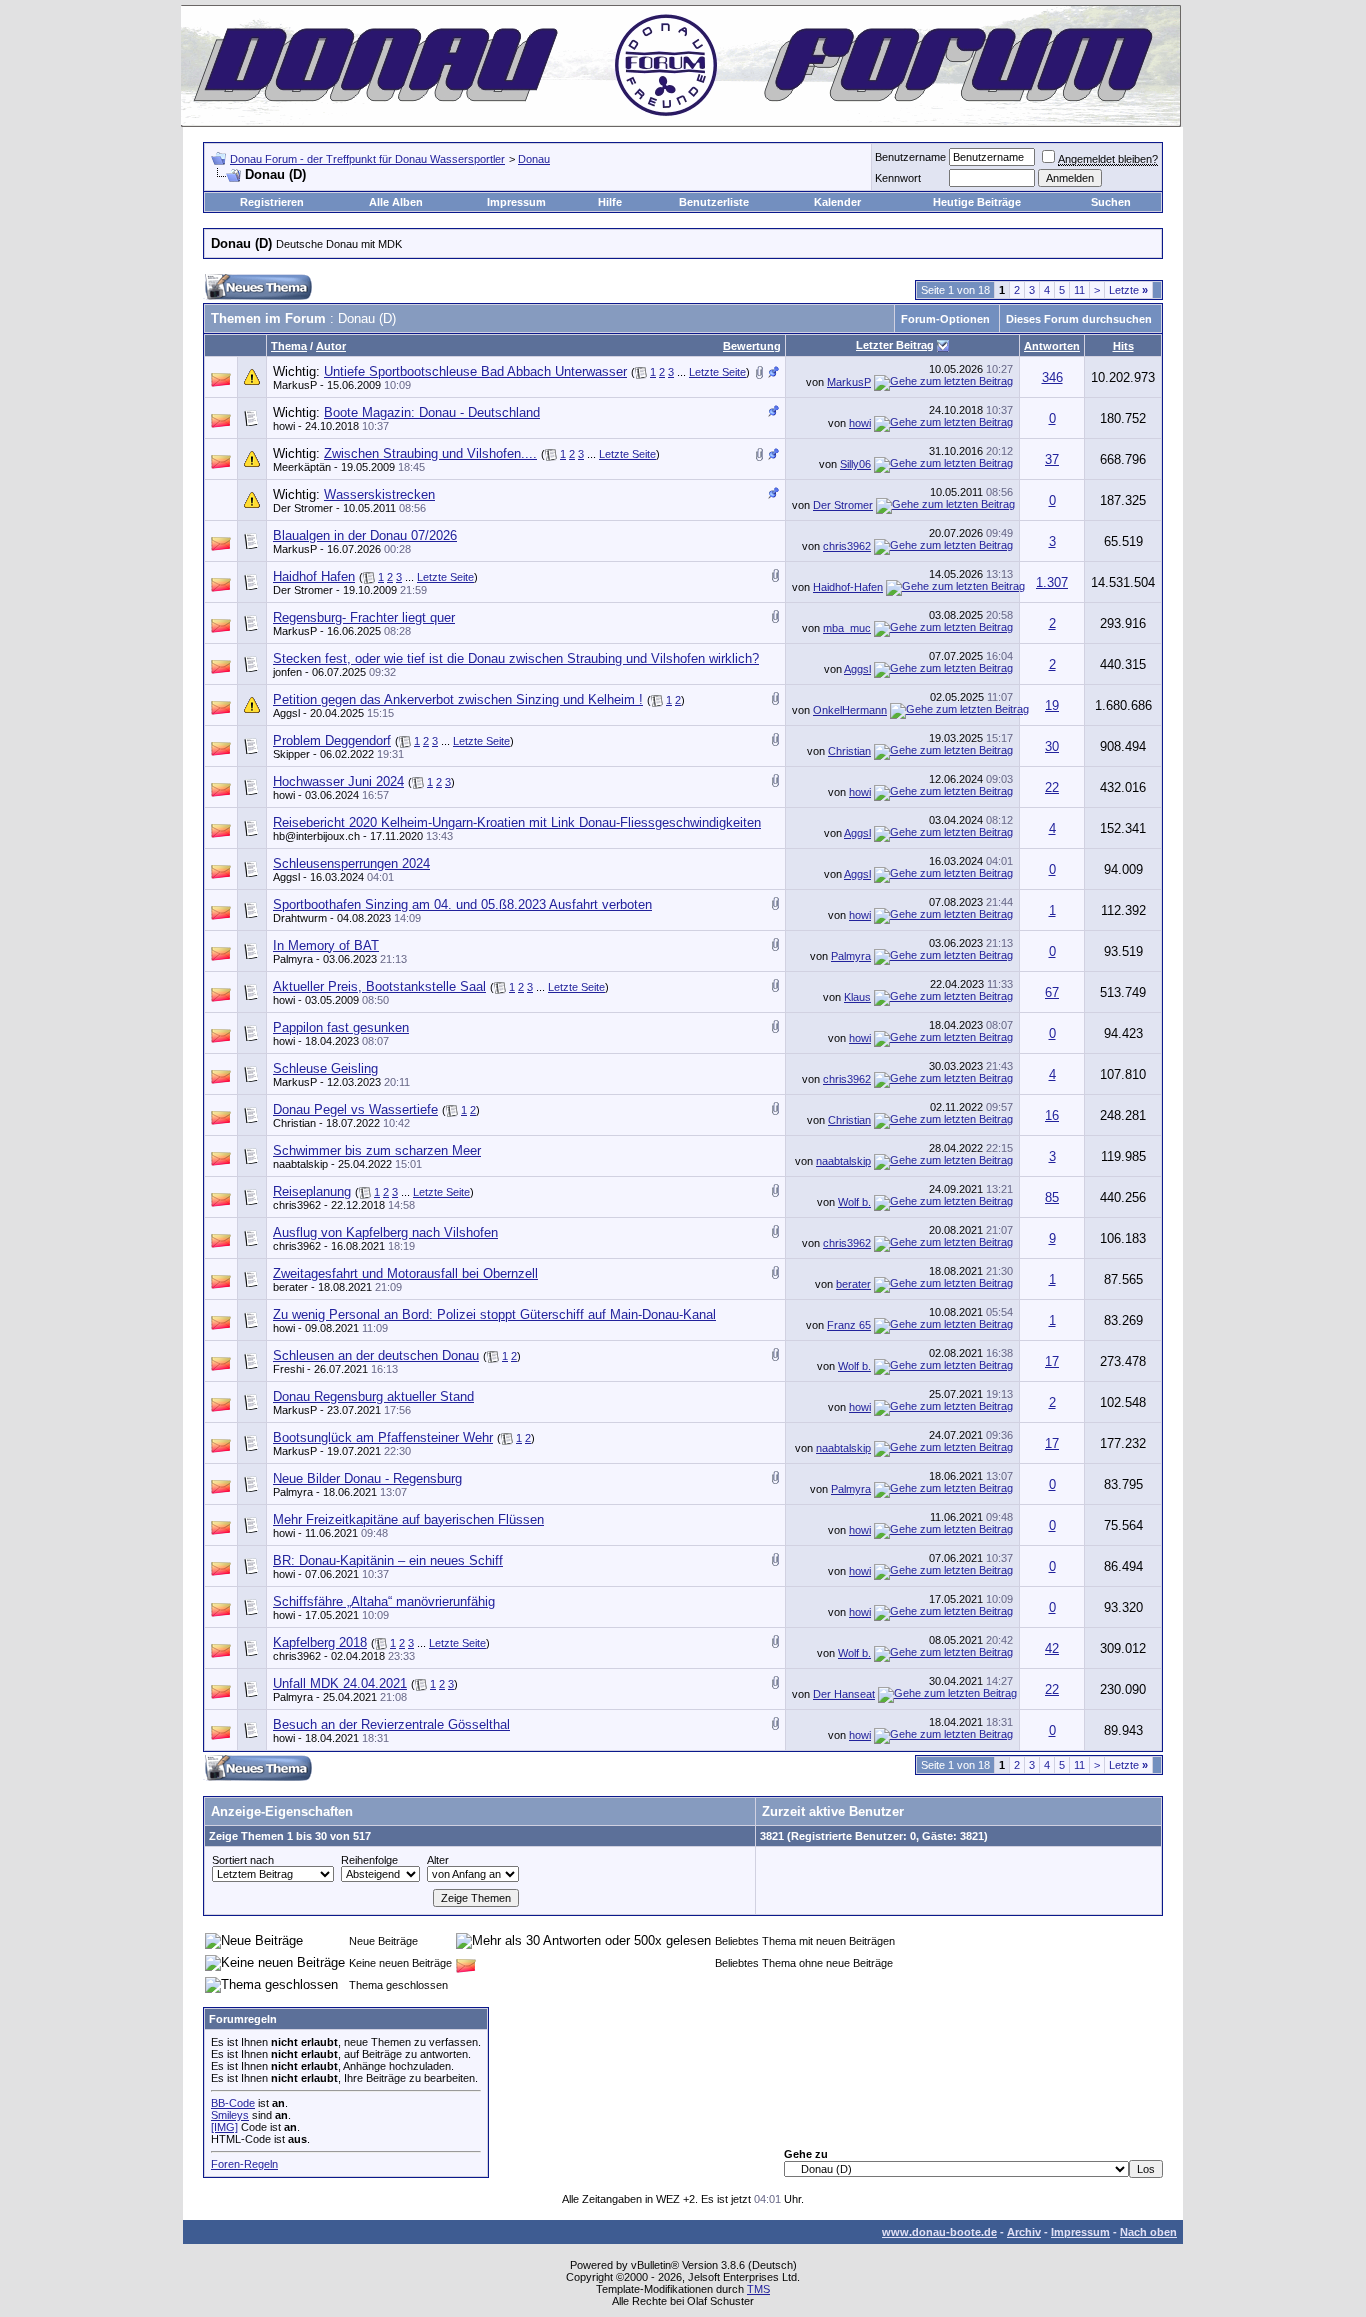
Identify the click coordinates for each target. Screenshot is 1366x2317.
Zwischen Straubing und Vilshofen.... (430, 453)
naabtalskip (300, 1164)
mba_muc (847, 628)
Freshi (288, 1369)
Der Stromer (303, 508)
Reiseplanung (312, 1191)
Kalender (837, 202)
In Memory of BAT (326, 945)
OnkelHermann (850, 710)
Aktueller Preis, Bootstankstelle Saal (379, 986)
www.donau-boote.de (939, 2232)
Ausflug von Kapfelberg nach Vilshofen (385, 1232)
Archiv (1024, 2232)
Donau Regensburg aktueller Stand (373, 1396)
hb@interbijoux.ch (316, 836)
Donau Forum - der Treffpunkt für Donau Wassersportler (367, 159)
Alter (438, 1860)
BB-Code (233, 2103)
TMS (758, 2289)
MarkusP (295, 385)
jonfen (287, 672)
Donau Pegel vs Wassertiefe (355, 1109)
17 (1052, 1361)
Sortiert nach (243, 1860)
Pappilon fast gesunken (341, 1027)
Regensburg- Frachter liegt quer (364, 617)
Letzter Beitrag (895, 345)
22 (1052, 787)
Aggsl (857, 669)
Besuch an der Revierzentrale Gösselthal (391, 1724)
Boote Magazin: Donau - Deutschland (432, 412)
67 (1052, 992)
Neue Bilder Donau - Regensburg (367, 1478)
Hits (1123, 346)
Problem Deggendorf (332, 740)
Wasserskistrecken (379, 494)
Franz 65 (849, 1325)
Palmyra (293, 959)
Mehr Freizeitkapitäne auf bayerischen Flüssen (408, 1519)
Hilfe (610, 202)
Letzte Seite (717, 372)
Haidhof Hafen (314, 576)
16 (1052, 1115)
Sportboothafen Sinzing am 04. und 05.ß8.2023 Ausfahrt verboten (462, 904)
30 (1052, 746)
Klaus (857, 997)
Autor (331, 346)
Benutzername (910, 157)
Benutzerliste (714, 202)
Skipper (291, 754)
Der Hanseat (844, 1694)
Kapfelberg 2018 (320, 1642)
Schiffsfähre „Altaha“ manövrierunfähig (384, 1601)
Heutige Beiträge (977, 202)
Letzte (1128, 290)
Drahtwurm (300, 918)
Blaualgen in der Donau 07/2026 (365, 535)
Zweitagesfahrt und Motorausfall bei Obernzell (405, 1273)
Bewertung (752, 346)
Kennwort (898, 178)
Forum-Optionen (945, 319)
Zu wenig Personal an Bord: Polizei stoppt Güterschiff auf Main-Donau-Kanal (494, 1314)
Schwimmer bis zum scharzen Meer (377, 1150)
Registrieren (272, 202)
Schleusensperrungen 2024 (351, 863)
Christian (849, 751)
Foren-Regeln (244, 2164)
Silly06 (855, 464)
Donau (534, 159)
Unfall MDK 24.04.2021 (340, 1683)
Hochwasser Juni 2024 (338, 781)
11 (1079, 290)
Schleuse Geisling (325, 1068)
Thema (289, 346)
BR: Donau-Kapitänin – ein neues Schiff (388, 1560)
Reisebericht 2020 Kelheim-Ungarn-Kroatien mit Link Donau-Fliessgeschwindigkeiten (517, 822)
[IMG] (224, 2127)
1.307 (1052, 582)
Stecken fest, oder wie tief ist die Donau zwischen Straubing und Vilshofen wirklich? (516, 658)
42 (1052, 1648)
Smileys (230, 2115)
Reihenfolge (369, 1860)
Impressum (516, 202)
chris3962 (847, 546)
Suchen (1111, 202)
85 (1052, 1197)
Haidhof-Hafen (848, 587)
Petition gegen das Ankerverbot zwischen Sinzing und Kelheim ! (458, 699)
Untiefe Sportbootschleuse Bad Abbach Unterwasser (475, 371)
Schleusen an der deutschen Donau (376, 1355)
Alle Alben (396, 202)
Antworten (1052, 346)
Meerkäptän (302, 467)
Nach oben (1148, 2232)
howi (284, 426)
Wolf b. (854, 1202)
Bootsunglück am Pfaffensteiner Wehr (383, 1437)
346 (1052, 377)
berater (290, 1287)
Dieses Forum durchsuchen (1079, 319)
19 (1052, 705)
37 (1052, 459)
